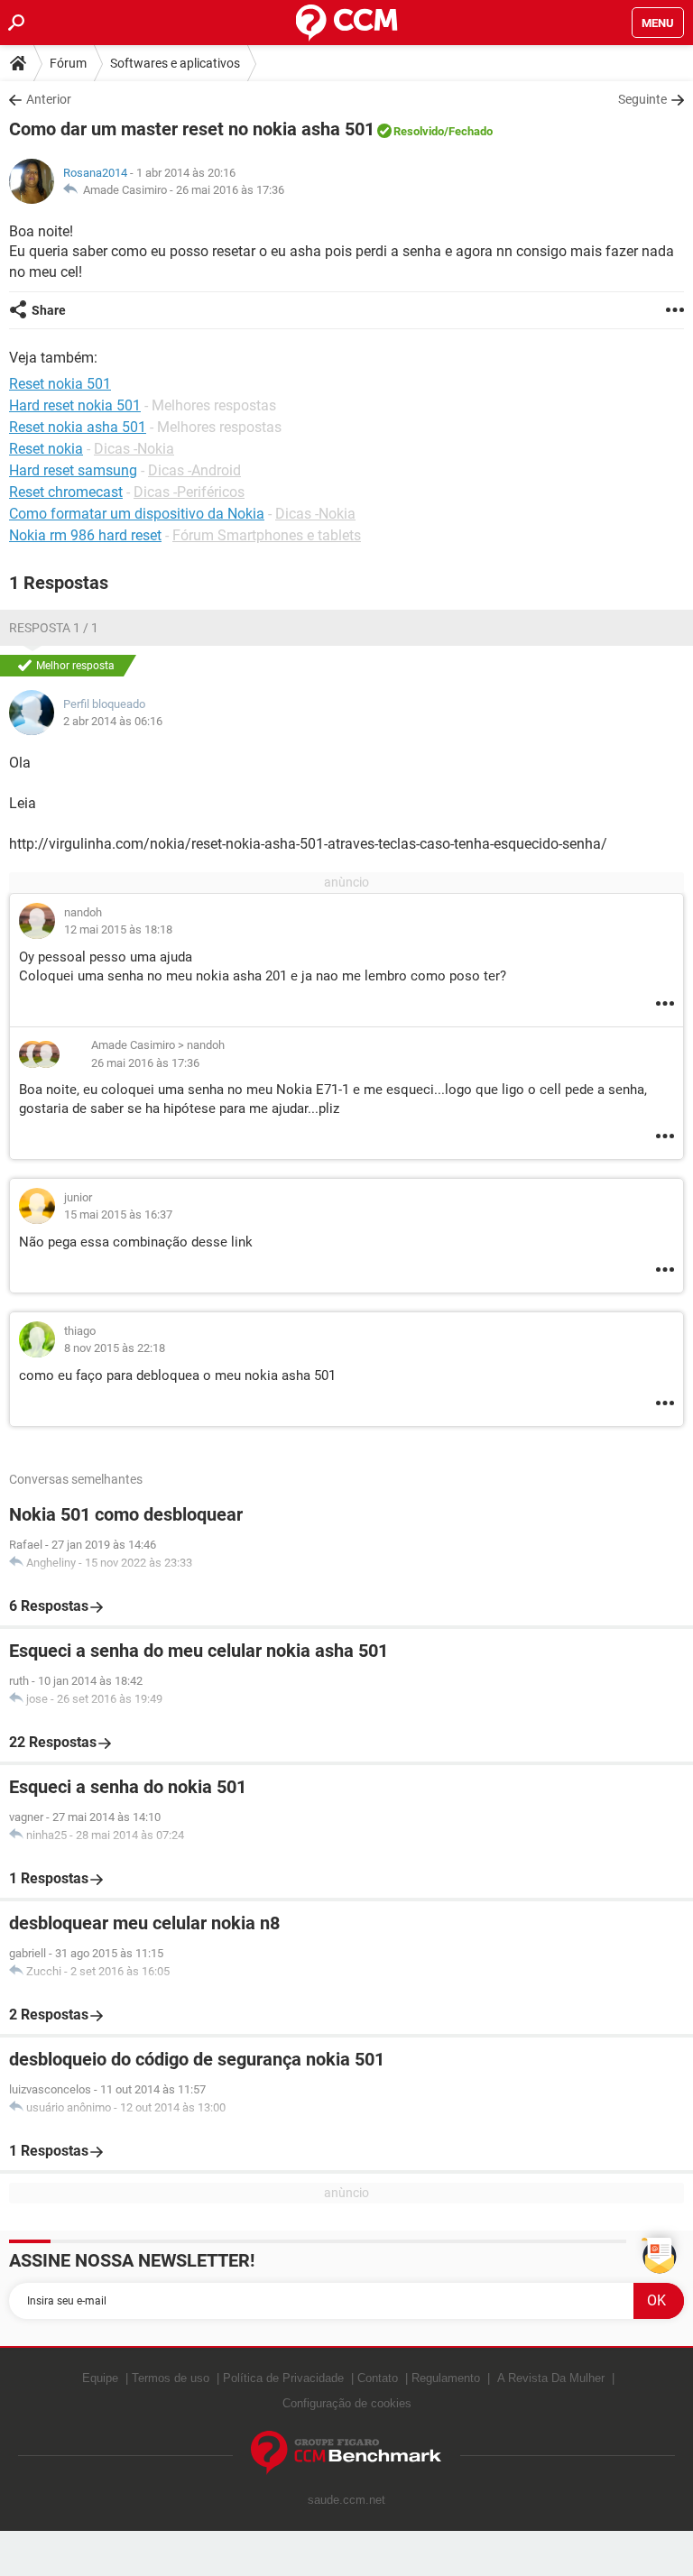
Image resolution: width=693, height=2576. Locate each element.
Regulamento (446, 2378)
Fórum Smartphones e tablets (267, 535)
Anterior (49, 99)
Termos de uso (171, 2378)
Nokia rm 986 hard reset (85, 535)
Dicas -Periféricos (189, 492)
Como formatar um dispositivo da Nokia (137, 514)
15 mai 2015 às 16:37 (118, 1214)
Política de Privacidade (283, 2378)
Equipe (100, 2378)
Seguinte (642, 99)
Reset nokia (46, 449)
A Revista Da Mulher (551, 2378)
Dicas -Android (194, 470)
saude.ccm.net (346, 2500)
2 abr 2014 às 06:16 (113, 721)
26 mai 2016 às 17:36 (230, 190)
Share (49, 310)
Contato (378, 2378)
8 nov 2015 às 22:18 (115, 1348)
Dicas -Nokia (134, 449)
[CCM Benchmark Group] (346, 2453)
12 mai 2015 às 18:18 (118, 929)
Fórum (68, 63)
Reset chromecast (66, 492)
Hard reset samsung (73, 470)
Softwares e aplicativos (175, 63)
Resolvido (419, 131)
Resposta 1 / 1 (54, 628)
